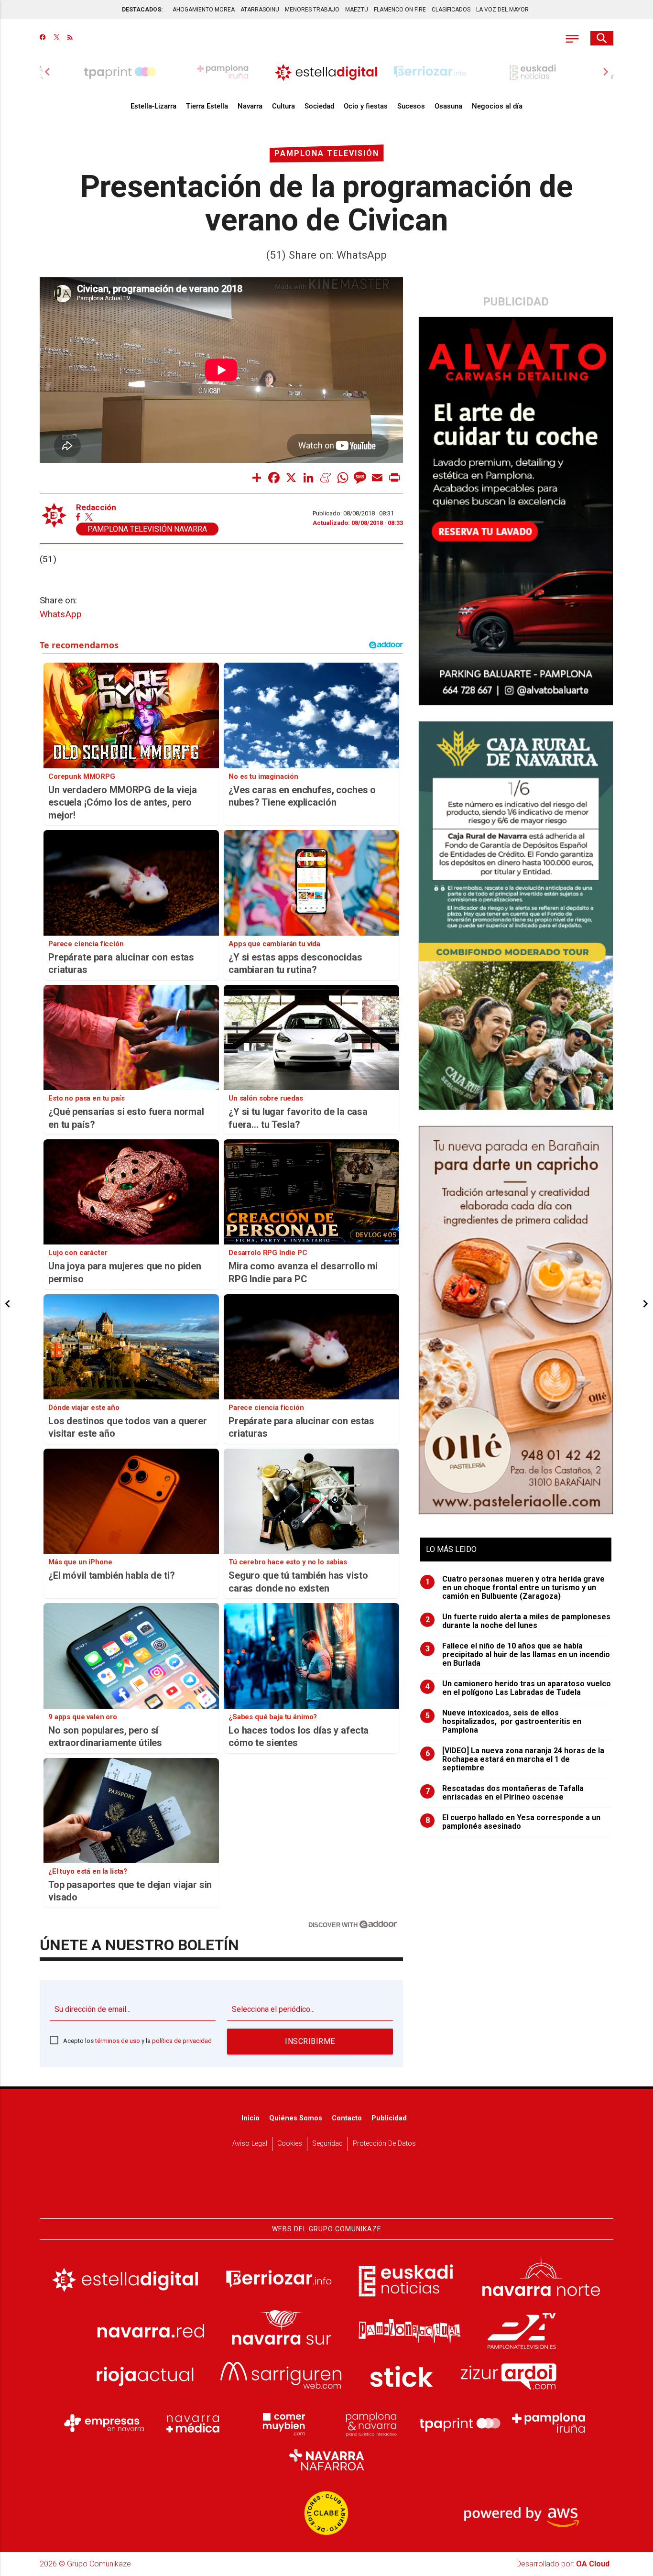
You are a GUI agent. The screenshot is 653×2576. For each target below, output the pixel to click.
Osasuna (448, 106)
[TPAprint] (460, 2423)
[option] (326, 72)
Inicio (250, 2118)
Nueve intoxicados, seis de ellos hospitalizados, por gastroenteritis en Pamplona (504, 1722)
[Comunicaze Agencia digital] (326, 2189)
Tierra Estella (207, 106)
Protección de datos (384, 2144)
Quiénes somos (296, 2118)
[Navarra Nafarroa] (326, 2459)
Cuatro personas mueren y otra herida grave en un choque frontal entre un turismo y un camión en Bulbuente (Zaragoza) (515, 1588)
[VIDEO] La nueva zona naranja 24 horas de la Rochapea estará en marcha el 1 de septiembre (515, 1759)
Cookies (290, 2144)
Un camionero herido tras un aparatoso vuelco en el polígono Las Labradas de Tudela (518, 1688)
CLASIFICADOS (451, 10)
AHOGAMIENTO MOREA (204, 10)
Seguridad (327, 2144)
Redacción (96, 508)
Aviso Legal (250, 2144)
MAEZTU (357, 10)
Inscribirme (310, 2041)
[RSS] (70, 38)
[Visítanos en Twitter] (57, 38)
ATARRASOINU (260, 10)
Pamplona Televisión (327, 153)
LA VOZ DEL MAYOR (502, 10)
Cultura (283, 106)
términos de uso (118, 2041)
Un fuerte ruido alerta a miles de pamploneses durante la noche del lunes (518, 1621)
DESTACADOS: (142, 10)
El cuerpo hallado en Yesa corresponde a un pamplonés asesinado (513, 1822)
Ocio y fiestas (366, 106)
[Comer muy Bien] (282, 2423)
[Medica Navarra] (193, 2423)
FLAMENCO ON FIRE (400, 10)
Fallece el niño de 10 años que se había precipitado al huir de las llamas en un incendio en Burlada (518, 1655)
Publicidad (389, 2118)
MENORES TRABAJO (312, 10)
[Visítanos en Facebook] (43, 38)
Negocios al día (497, 106)
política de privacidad (182, 2041)
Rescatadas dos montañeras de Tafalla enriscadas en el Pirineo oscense (505, 1793)
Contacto (347, 2118)
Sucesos (411, 106)
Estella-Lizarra (153, 106)
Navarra (250, 106)
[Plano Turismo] (371, 2423)
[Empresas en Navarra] (104, 2423)
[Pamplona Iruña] (549, 2423)
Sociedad (319, 106)
